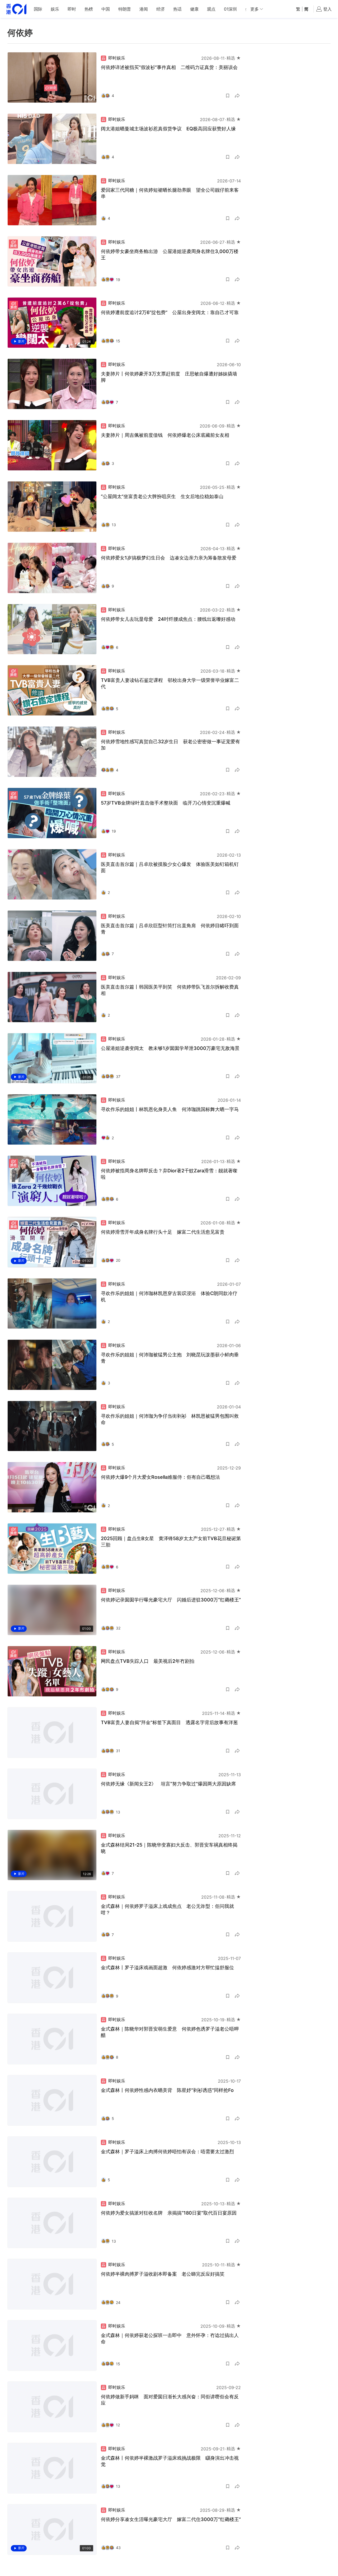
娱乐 (55, 9)
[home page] (16, 9)
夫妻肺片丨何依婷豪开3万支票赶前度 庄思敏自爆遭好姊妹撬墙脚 (169, 377)
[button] (228, 96)
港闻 (144, 9)
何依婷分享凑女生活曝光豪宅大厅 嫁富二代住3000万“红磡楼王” (171, 2519)
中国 (106, 9)
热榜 (89, 9)
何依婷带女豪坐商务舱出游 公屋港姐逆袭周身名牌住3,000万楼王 (170, 254)
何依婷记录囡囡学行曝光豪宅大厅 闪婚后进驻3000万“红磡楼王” (171, 1600)
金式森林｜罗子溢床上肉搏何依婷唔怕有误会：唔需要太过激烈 (167, 2152)
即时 (72, 9)
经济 (161, 9)
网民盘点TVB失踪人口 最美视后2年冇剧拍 (148, 1661)
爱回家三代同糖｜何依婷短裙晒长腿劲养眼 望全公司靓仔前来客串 (170, 193)
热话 (177, 9)
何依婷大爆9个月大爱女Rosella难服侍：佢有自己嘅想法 (160, 1477)
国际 (38, 9)
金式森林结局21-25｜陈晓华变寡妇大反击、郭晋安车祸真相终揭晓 (169, 1848)
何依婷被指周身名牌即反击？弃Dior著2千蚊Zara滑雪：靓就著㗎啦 (169, 1174)
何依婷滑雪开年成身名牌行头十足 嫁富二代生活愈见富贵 (163, 1232)
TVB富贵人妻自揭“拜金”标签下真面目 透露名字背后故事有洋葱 (169, 1722)
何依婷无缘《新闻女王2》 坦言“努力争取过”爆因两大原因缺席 (168, 1784)
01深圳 (230, 9)
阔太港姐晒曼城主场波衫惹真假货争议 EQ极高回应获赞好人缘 (168, 129)
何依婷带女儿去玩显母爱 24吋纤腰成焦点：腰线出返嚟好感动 (168, 619)
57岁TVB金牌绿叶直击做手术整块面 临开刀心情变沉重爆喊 (166, 803)
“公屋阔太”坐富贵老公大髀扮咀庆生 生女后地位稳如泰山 (162, 496)
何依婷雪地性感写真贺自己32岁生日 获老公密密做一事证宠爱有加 (170, 745)
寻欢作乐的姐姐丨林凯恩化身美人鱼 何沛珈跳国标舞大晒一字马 (170, 1109)
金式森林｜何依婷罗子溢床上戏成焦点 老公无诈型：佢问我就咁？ (167, 1909)
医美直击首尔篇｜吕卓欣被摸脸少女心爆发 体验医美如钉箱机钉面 (170, 867)
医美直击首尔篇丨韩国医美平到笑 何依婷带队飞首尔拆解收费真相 (170, 990)
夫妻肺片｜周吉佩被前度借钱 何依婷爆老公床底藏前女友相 (165, 435)
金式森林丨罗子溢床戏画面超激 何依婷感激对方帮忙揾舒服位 (167, 1967)
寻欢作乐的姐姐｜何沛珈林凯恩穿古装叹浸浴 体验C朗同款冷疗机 (169, 1296)
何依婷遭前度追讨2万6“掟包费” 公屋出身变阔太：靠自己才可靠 (170, 312)
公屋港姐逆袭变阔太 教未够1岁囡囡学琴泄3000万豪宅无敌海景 (170, 1048)
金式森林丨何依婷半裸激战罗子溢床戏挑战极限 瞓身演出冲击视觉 (170, 2461)
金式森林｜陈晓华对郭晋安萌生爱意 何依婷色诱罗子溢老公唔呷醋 (170, 2032)
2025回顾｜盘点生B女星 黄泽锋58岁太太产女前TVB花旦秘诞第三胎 (171, 1542)
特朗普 (125, 9)
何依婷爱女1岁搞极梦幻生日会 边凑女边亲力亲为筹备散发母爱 (169, 558)
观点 (211, 9)
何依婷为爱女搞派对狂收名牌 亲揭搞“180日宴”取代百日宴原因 (169, 2213)
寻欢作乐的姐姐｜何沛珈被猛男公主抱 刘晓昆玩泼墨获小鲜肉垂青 (170, 1358)
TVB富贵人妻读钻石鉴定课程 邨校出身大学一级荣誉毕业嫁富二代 (170, 683)
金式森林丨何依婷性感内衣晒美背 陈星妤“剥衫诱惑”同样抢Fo (167, 2090)
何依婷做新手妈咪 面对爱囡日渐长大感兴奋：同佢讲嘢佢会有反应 (170, 2400)
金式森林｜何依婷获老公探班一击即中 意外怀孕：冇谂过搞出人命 (170, 2338)
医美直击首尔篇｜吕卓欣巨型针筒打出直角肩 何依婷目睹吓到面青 (170, 929)
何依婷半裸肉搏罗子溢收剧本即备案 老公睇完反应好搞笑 (163, 2274)
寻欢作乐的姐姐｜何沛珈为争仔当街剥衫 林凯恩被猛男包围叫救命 (170, 1419)
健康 (194, 9)
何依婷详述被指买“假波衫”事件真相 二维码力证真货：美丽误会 (169, 67)
